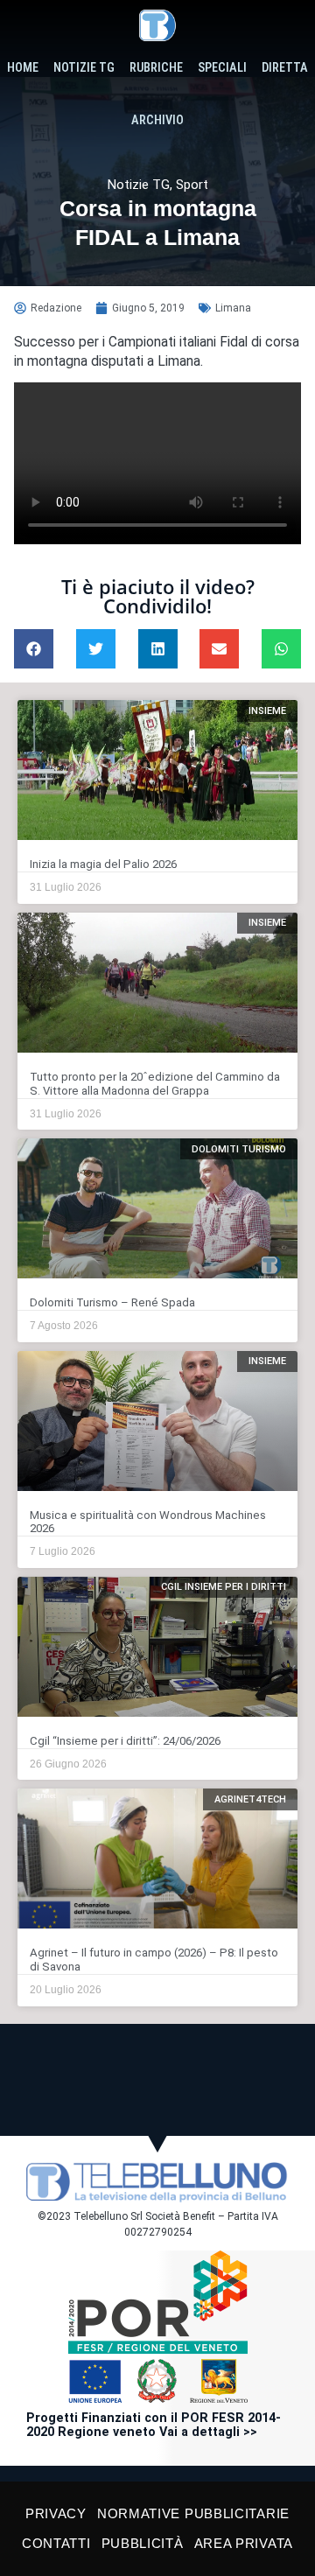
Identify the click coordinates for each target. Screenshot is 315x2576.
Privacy (56, 2513)
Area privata (244, 2543)
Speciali (222, 68)
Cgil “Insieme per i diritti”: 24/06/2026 (125, 1741)
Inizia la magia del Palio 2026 (103, 864)
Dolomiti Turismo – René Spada (112, 1302)
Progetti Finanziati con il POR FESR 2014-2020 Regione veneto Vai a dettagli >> (154, 2425)
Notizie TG (84, 68)
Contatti (56, 2543)
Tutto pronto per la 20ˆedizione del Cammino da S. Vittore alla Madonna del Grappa (155, 1084)
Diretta (285, 68)
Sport (192, 185)
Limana (233, 308)
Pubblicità (143, 2543)
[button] (34, 649)
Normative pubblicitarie (193, 2513)
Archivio (157, 120)
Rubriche (156, 68)
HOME (23, 68)
